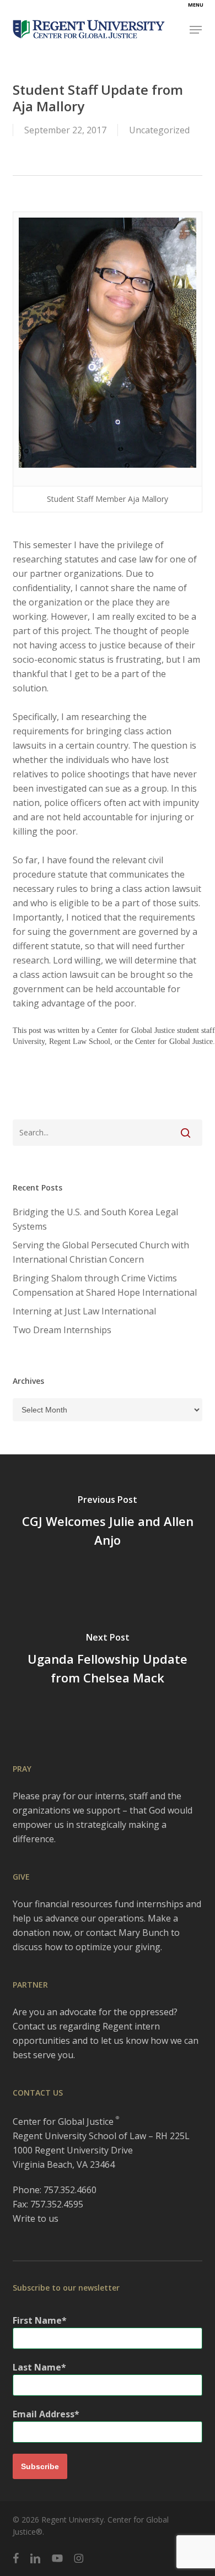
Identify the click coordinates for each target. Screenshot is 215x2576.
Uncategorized (159, 130)
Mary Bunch (144, 1933)
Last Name (37, 2367)
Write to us (36, 2218)
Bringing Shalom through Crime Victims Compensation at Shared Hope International (105, 1285)
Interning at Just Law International (84, 1311)
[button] (196, 30)
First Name (37, 2320)
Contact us (35, 2026)
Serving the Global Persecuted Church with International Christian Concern (101, 1252)
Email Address (44, 2414)
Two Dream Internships (62, 1330)
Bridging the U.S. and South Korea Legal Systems (95, 1219)
